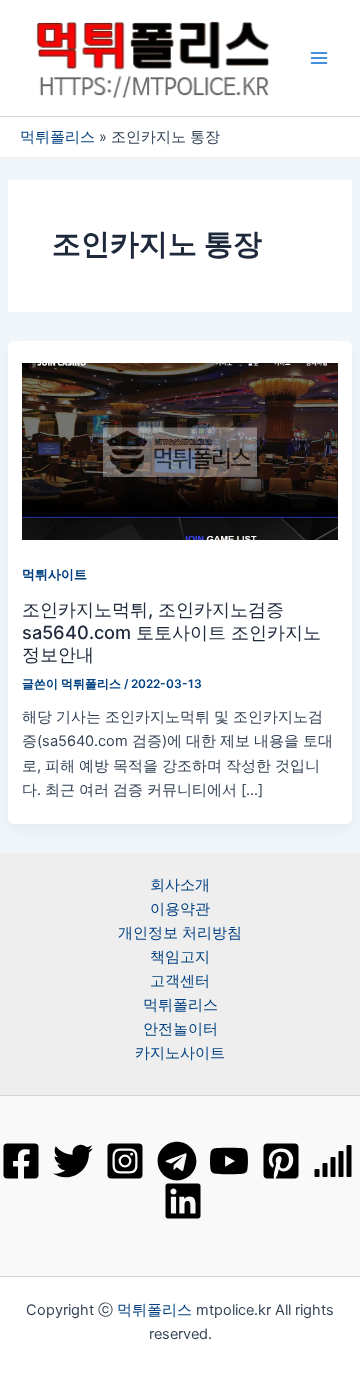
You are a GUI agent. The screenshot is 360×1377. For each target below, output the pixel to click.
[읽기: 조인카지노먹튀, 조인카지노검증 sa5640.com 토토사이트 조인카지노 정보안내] (179, 451)
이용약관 (180, 909)
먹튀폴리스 (57, 137)
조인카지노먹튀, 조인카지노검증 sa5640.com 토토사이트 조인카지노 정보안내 (171, 631)
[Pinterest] (281, 1161)
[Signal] (333, 1161)
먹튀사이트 (54, 574)
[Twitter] (73, 1161)
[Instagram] (125, 1161)
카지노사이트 (180, 1053)
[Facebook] (21, 1161)
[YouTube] (229, 1161)
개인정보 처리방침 (180, 933)
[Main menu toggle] (319, 58)
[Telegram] (177, 1161)
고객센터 (180, 981)
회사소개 (180, 885)
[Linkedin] (183, 1201)
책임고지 (180, 957)
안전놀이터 (180, 1029)
